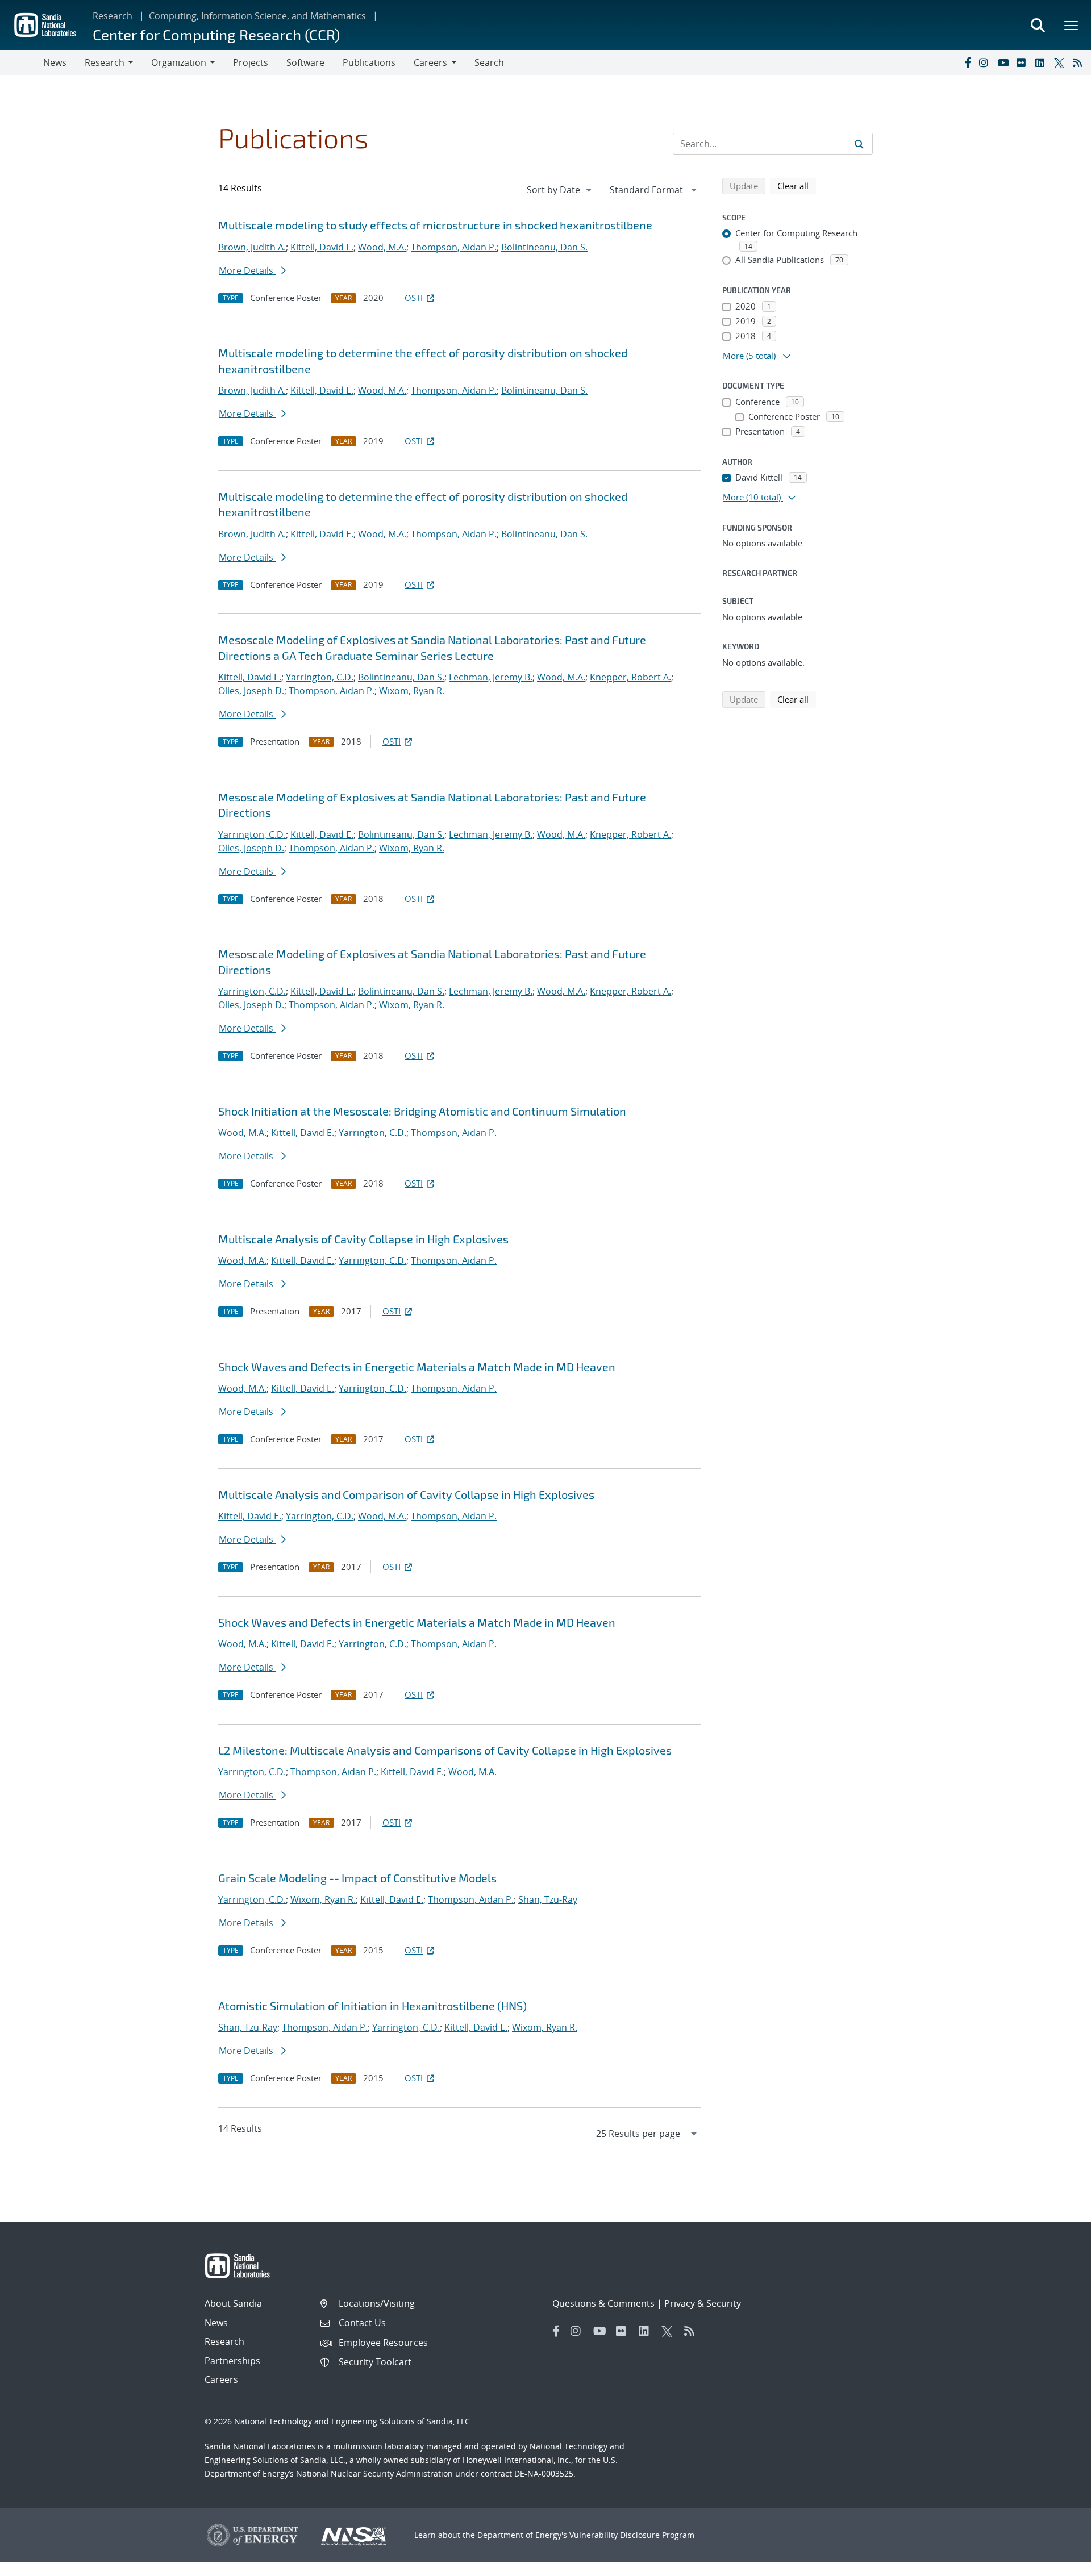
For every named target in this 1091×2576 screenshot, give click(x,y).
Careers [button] (430, 62)
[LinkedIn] (1042, 62)
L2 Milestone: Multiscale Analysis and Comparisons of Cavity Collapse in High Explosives (445, 1750)
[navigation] (560, 190)
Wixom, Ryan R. (412, 691)
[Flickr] (1023, 62)
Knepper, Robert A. (630, 677)
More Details (247, 270)
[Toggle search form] (1038, 25)
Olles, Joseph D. (251, 691)
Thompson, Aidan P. (454, 247)
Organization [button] (179, 62)
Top (1057, 2563)
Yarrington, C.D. (320, 677)
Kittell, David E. (322, 247)
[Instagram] (986, 62)
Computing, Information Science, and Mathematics (257, 16)
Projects (251, 62)
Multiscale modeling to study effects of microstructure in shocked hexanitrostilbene (435, 225)
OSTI (414, 298)
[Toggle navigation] (22, 62)
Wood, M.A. (382, 247)
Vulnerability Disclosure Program (632, 2535)
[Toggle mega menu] (1072, 25)
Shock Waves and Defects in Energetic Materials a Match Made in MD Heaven (417, 1367)
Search (489, 62)
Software (305, 62)
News (55, 62)
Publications (369, 62)
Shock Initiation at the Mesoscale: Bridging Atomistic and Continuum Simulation (422, 1111)
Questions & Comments (603, 2303)
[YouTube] (1005, 62)
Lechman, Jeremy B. (491, 677)
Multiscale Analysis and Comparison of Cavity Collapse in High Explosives (406, 1494)
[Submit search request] (859, 144)
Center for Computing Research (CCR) (216, 34)
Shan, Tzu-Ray (548, 1899)
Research (113, 16)
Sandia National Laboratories (260, 2446)
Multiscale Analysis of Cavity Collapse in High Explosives (363, 1239)
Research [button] (105, 62)
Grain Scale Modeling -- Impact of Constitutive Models (357, 1878)
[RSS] (1080, 62)
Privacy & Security (703, 2303)
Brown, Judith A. (252, 247)
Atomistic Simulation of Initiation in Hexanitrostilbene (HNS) (372, 2006)
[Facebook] (967, 62)
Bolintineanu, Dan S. (544, 247)
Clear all (797, 185)
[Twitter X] (1061, 62)
